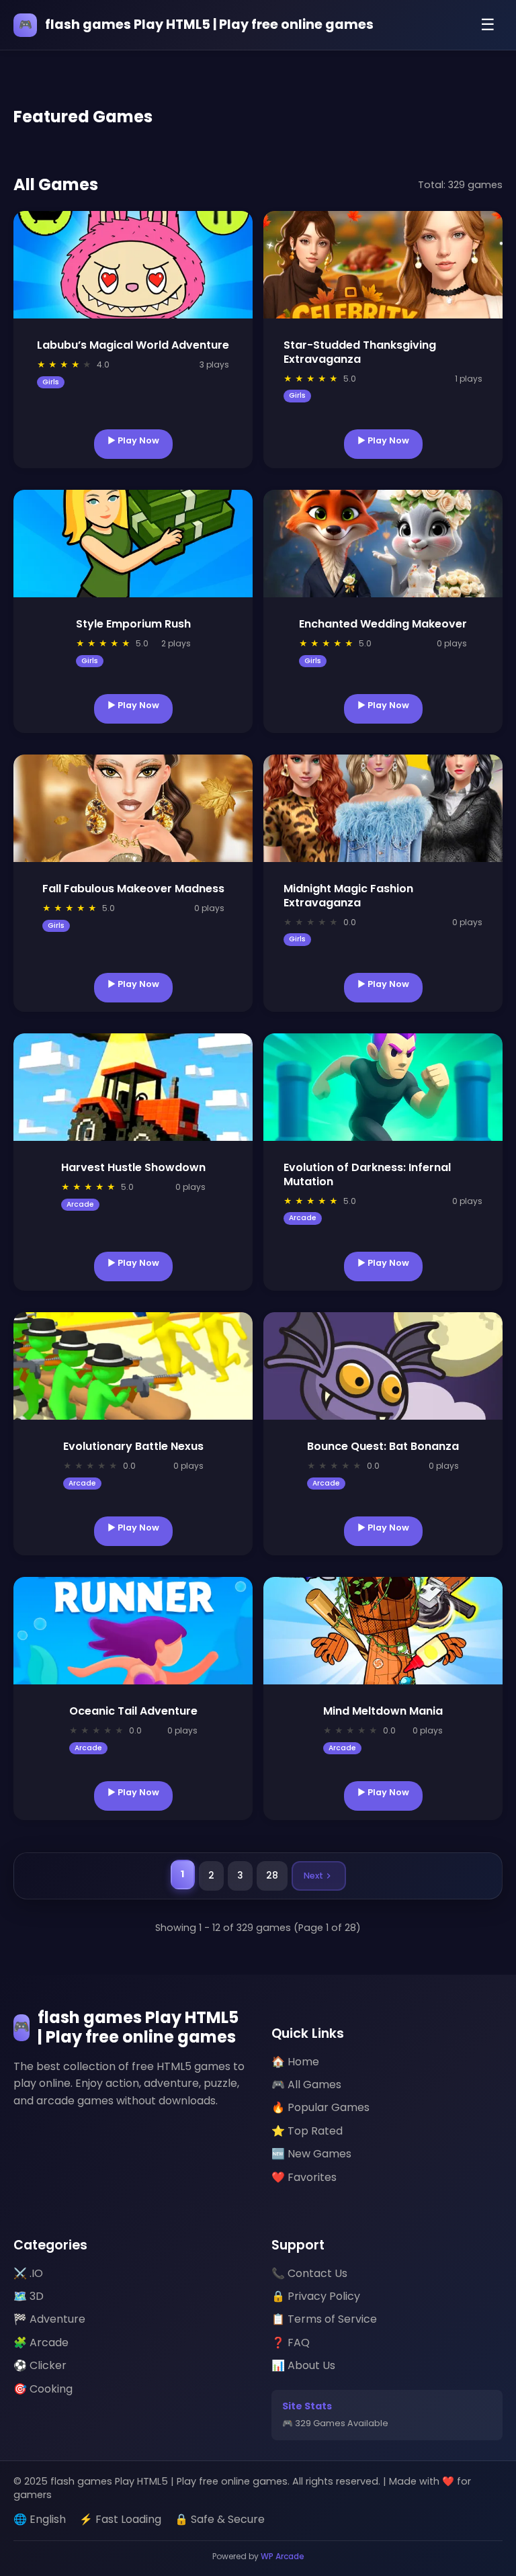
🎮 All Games (306, 2085)
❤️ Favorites (304, 2177)
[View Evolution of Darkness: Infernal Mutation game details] (383, 1087)
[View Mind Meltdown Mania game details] (383, 1631)
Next (313, 1876)
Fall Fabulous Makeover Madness (133, 889)
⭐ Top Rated (307, 2131)
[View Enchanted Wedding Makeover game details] (383, 544)
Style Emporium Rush (133, 624)
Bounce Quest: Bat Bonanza (383, 1446)
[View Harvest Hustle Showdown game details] (133, 1087)
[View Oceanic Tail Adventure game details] (133, 1631)
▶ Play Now (133, 440)
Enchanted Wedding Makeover (383, 624)
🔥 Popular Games (320, 2107)
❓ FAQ (291, 2343)
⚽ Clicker (40, 2365)
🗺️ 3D (29, 2296)
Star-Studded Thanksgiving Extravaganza (360, 352)
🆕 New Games (311, 2154)
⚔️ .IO (28, 2273)
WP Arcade (283, 2556)
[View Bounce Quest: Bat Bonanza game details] (383, 1366)
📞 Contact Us (309, 2273)
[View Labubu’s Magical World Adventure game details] (133, 265)
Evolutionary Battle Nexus (133, 1446)
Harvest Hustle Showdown (133, 1167)
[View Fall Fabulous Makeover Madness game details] (133, 808)
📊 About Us (303, 2365)
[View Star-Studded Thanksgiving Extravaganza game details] (383, 265)
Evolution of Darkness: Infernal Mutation (367, 1174)
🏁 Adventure (49, 2319)
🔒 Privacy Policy (316, 2296)
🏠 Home (295, 2062)
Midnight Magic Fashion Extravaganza (348, 896)
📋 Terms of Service (324, 2319)
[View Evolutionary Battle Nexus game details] (133, 1366)
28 (272, 1876)
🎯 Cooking (43, 2389)
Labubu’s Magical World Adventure (133, 345)
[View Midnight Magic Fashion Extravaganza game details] (383, 808)
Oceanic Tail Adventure (133, 1711)
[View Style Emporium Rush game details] (133, 544)
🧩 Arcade (41, 2343)
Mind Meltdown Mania (383, 1711)
